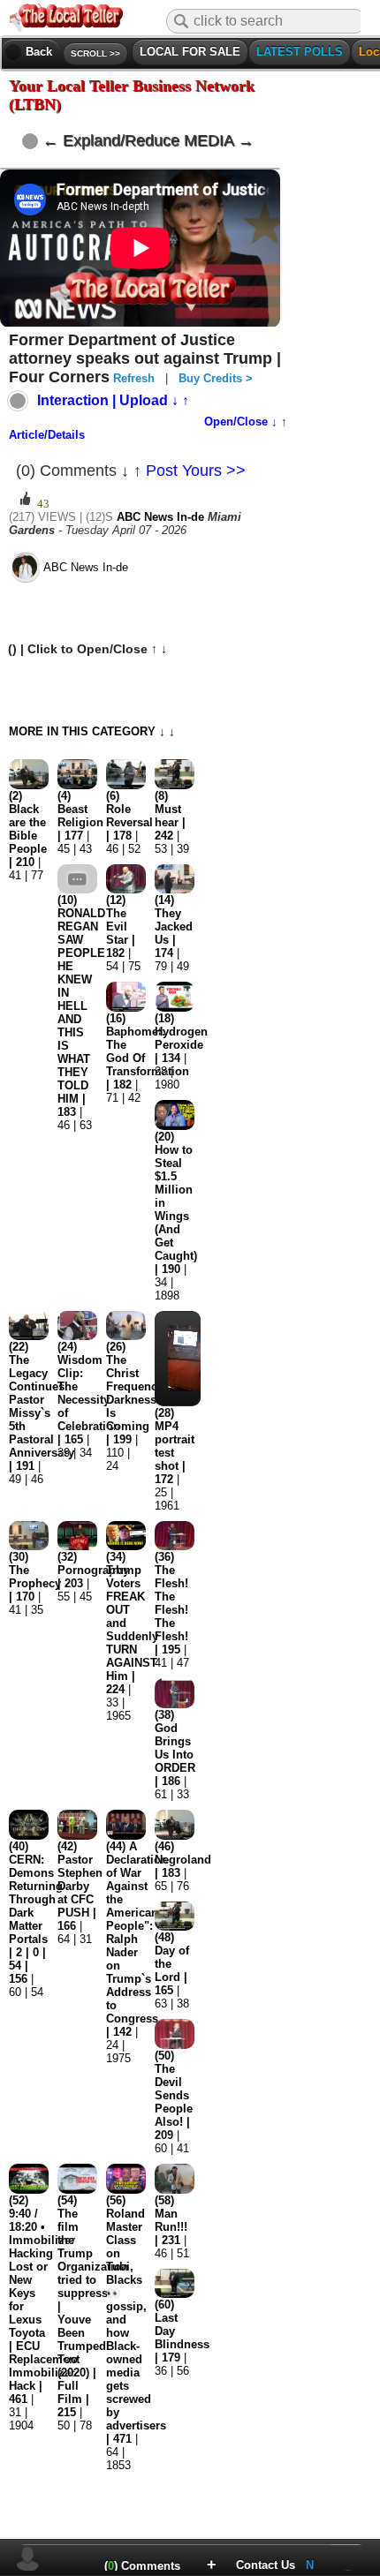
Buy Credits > (216, 378)
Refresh (134, 378)
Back (31, 52)
